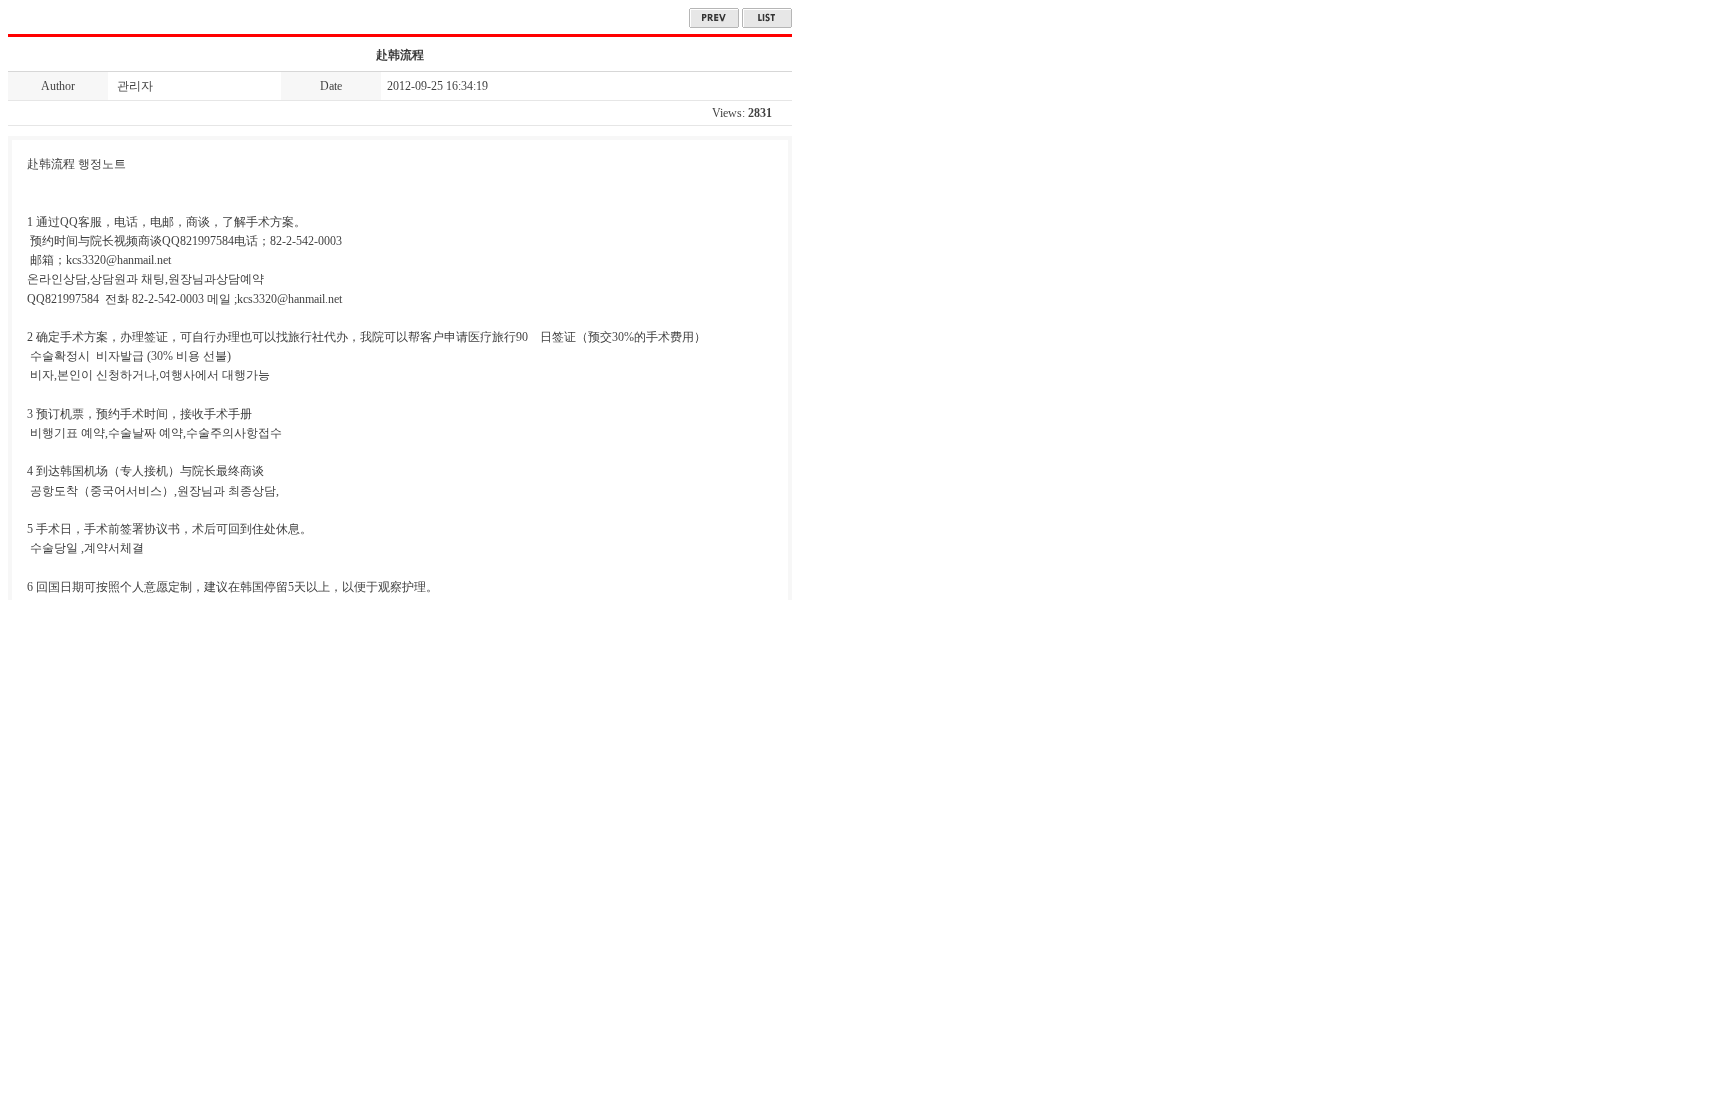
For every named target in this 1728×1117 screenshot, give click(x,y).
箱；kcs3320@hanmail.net (106, 260)
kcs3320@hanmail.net (289, 299)
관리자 (135, 86)
